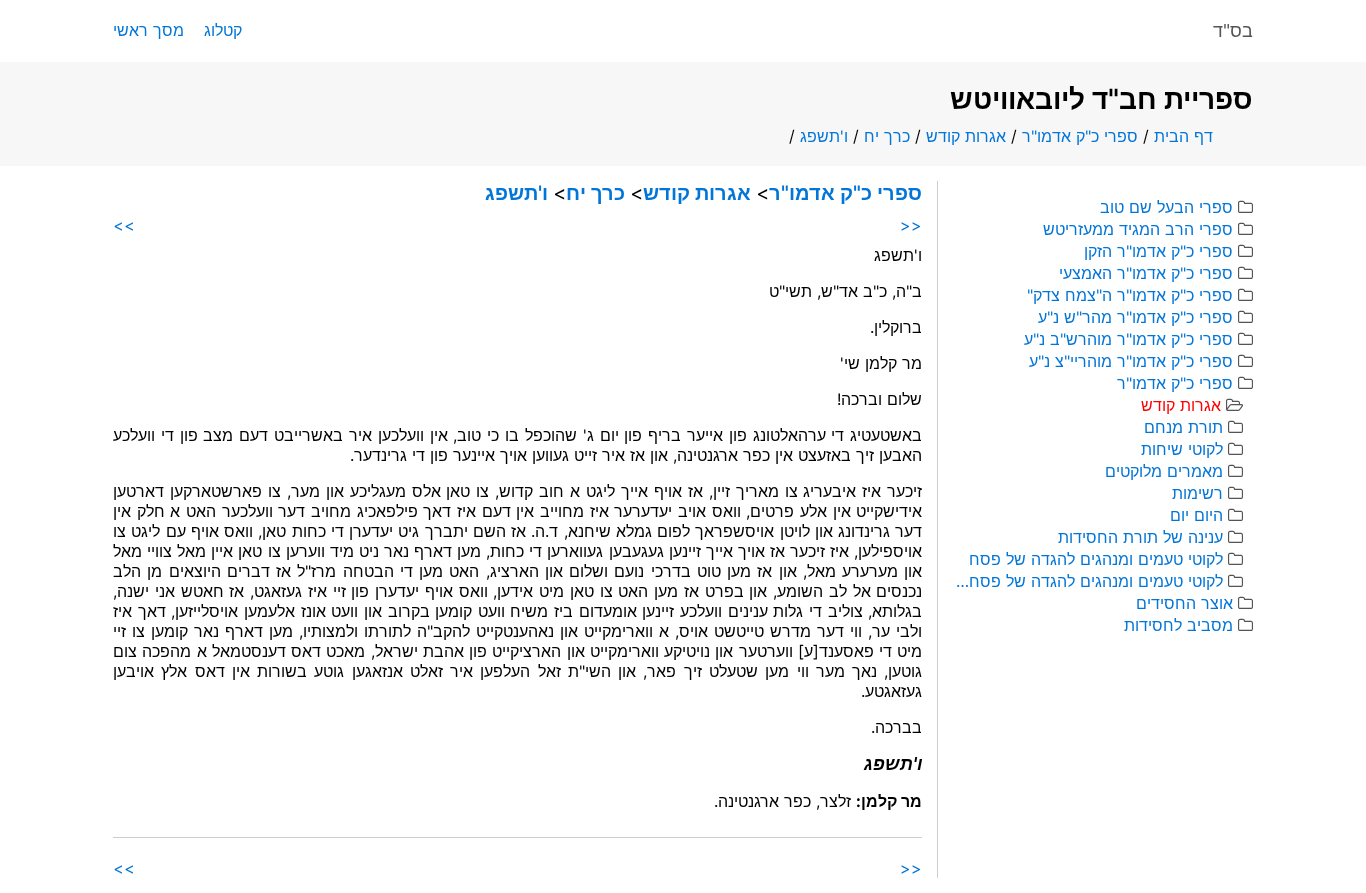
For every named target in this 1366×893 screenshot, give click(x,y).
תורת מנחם (1183, 427)
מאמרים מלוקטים (1164, 471)
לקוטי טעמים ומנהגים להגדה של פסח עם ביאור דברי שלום (1088, 581)
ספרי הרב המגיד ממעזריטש (1138, 229)
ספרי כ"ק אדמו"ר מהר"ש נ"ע (1135, 317)
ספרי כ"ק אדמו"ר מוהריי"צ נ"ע (1131, 361)
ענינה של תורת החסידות (1140, 537)
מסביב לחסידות (1178, 625)
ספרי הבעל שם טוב (1166, 207)
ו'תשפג (824, 136)
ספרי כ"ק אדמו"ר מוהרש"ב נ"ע (1128, 339)
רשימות (1197, 493)
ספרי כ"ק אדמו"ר (1080, 136)
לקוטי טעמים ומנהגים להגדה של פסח (1096, 559)
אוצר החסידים (1184, 603)
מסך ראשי (148, 30)
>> (124, 225)
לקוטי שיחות (1182, 449)
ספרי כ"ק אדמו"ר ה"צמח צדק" (1130, 295)
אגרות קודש (966, 136)
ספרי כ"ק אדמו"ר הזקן (1158, 251)
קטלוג (223, 30)
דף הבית (1183, 136)
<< (911, 225)
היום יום (1196, 515)
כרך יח (887, 136)
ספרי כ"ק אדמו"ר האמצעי (1146, 273)
